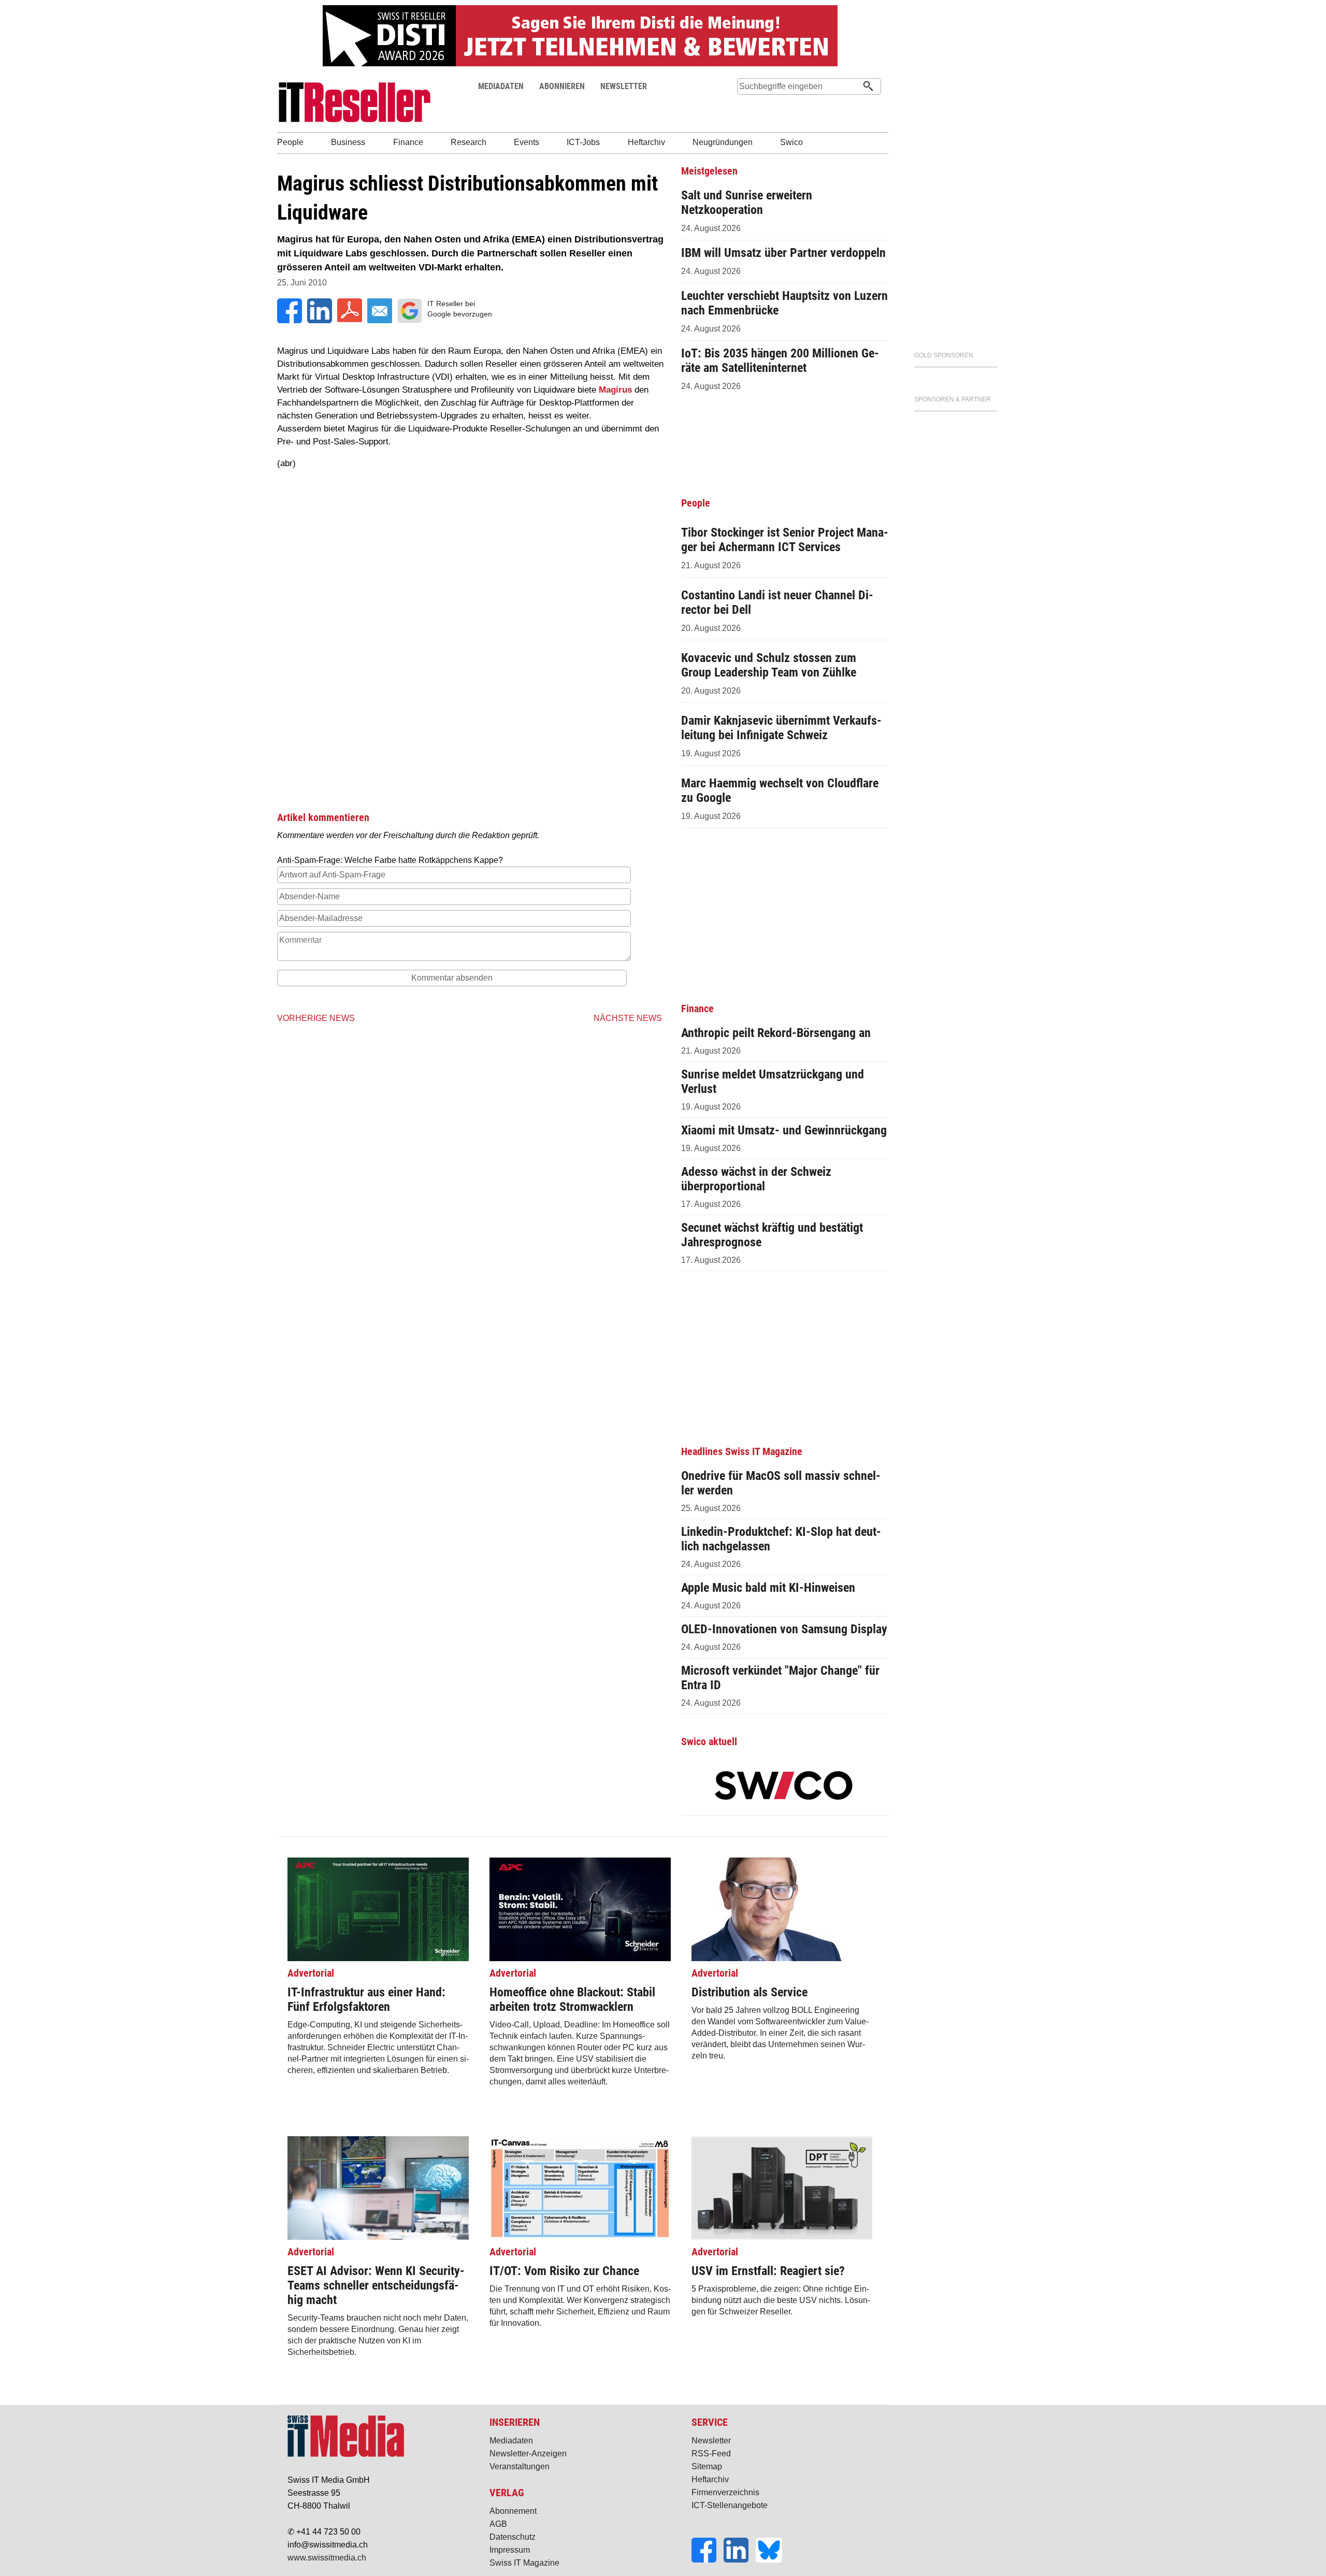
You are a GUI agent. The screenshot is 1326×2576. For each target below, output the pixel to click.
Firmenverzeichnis (725, 2492)
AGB (498, 2524)
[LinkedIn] (740, 2560)
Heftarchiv (710, 2479)
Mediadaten (511, 2441)
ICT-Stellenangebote (730, 2505)
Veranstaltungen (520, 2466)
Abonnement (513, 2511)
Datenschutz (513, 2537)
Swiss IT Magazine (524, 2563)
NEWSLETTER (624, 86)
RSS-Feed (711, 2453)
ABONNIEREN (562, 86)
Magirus (615, 390)
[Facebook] (708, 2560)
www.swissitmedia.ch (327, 2558)
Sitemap (707, 2466)
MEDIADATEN (501, 86)
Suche (745, 106)
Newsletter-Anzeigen (528, 2453)
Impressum (510, 2550)
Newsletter (711, 2441)
